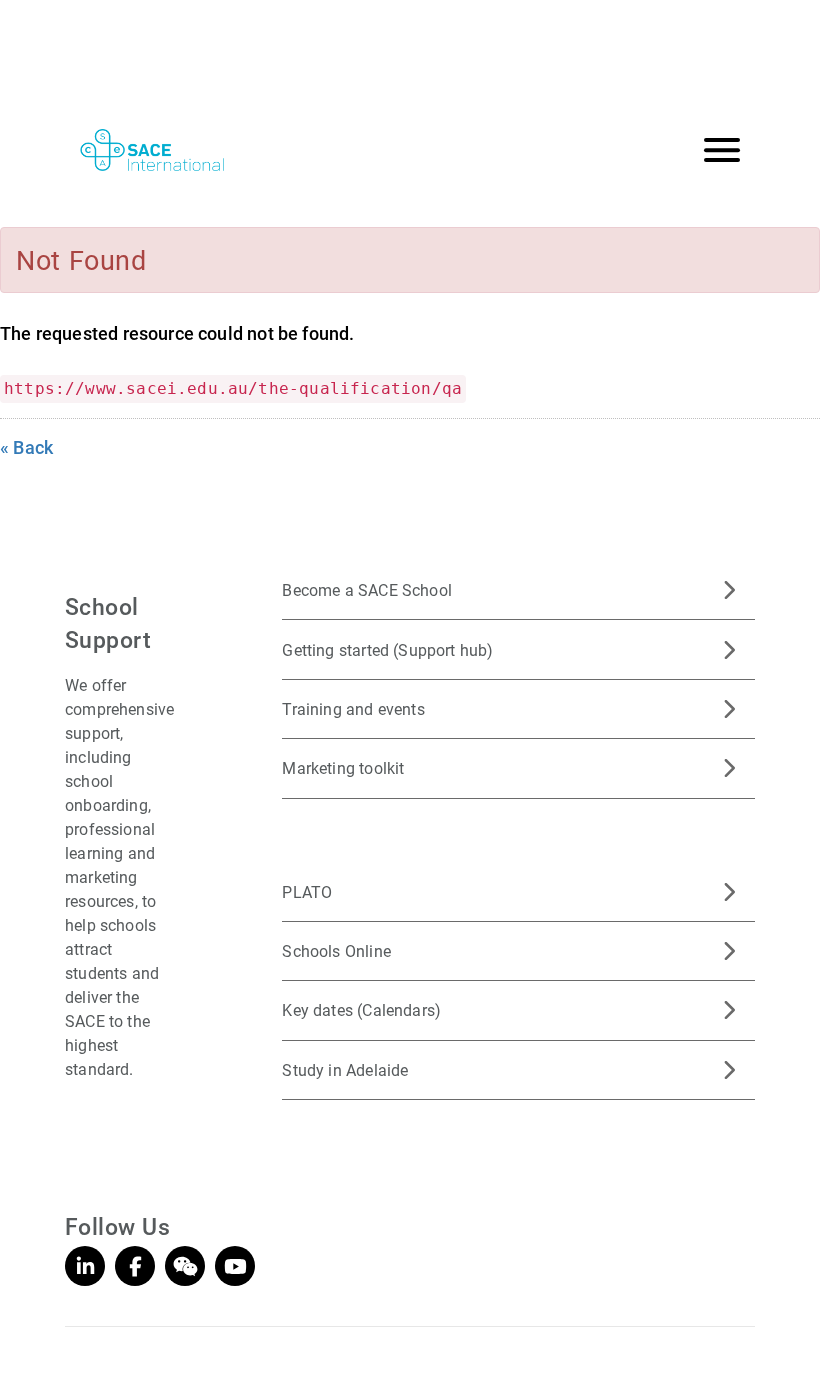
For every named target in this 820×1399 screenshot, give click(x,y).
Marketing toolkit (343, 767)
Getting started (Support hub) (387, 649)
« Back (26, 447)
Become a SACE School (367, 589)
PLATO (307, 891)
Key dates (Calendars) (361, 1009)
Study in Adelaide (345, 1069)
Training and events (353, 708)
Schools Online (336, 950)
